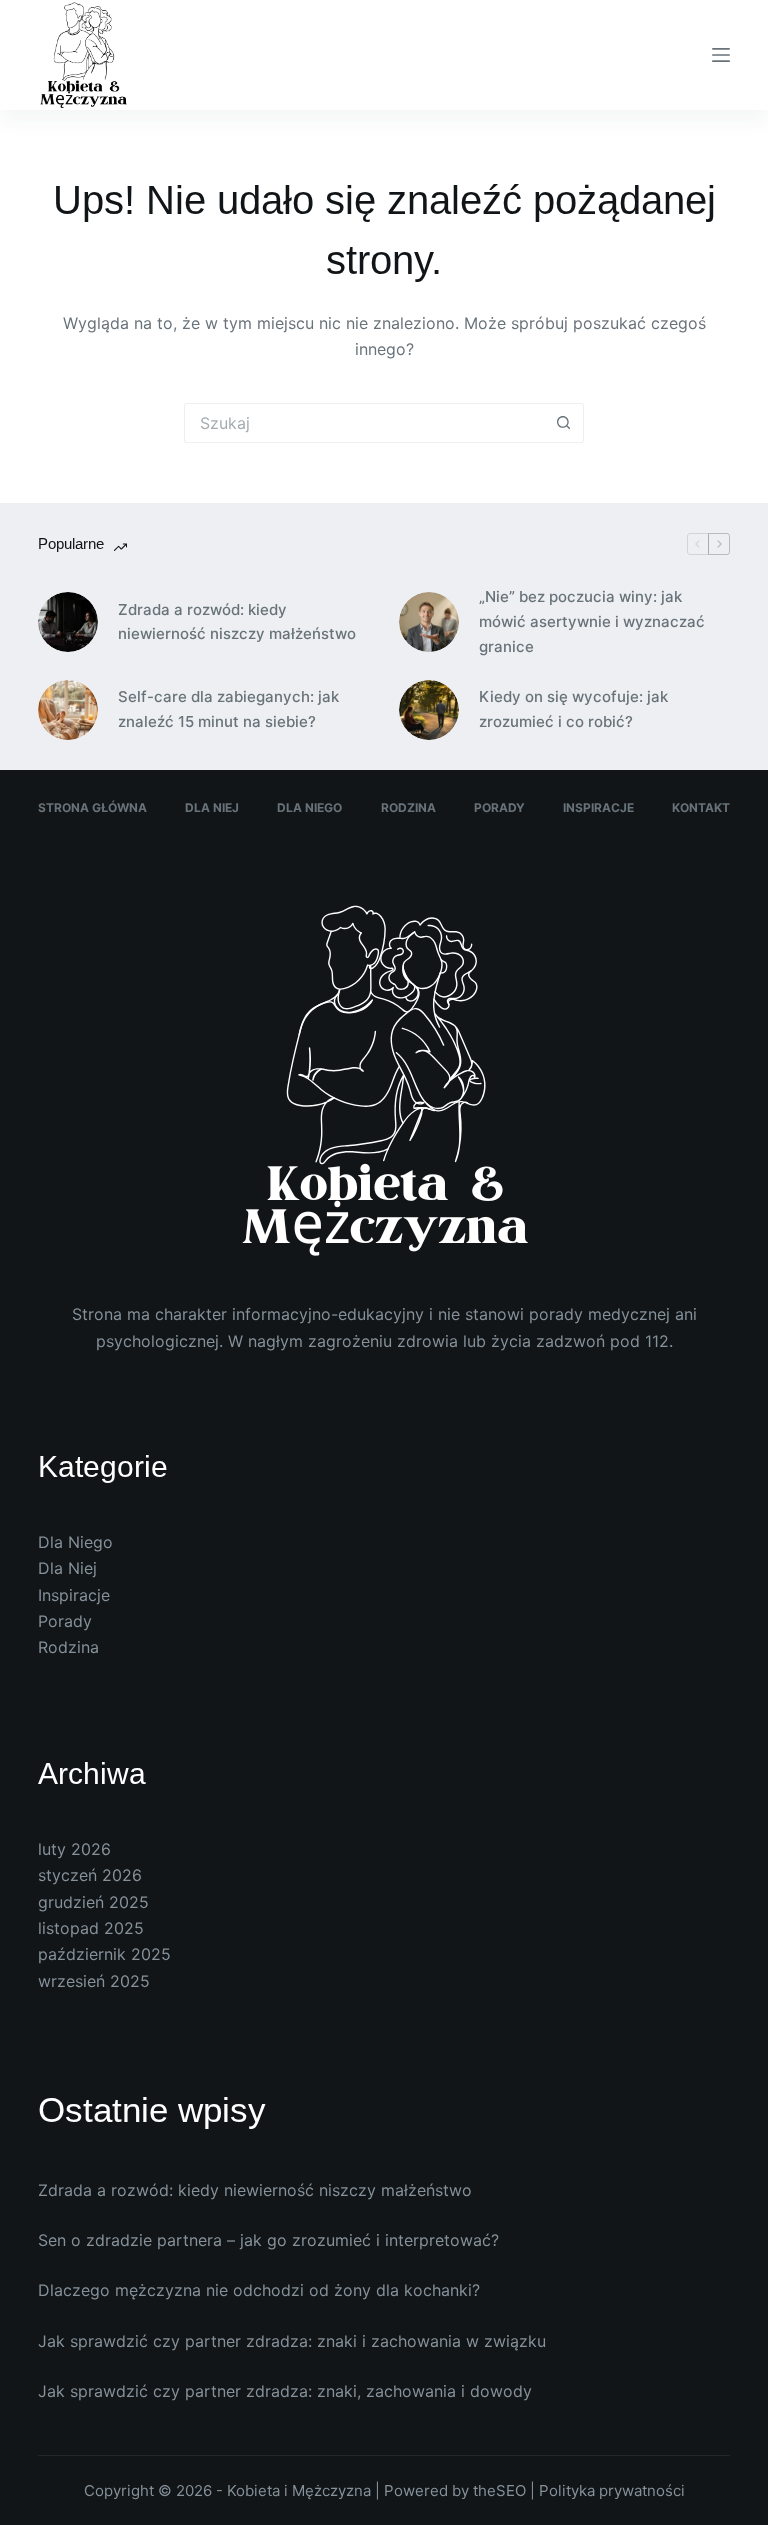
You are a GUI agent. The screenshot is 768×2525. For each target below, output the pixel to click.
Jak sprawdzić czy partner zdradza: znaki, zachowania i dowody (285, 2391)
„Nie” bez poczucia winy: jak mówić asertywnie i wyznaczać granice (592, 621)
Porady (499, 807)
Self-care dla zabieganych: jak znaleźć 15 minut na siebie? (228, 709)
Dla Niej (212, 807)
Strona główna (92, 807)
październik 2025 (104, 1954)
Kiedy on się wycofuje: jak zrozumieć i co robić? (573, 709)
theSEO (501, 2490)
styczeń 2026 (90, 1875)
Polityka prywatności (612, 2490)
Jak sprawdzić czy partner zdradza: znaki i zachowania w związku (292, 2341)
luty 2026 (74, 1849)
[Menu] (721, 55)
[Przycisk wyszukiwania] (564, 423)
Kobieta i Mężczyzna (299, 2490)
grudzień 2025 (93, 1902)
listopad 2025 (91, 1928)
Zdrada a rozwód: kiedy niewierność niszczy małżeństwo (237, 622)
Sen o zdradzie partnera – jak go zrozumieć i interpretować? (268, 2240)
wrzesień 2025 (94, 1981)
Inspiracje (598, 807)
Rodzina (408, 807)
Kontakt (701, 807)
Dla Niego (309, 807)
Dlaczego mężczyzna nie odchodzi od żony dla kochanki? (259, 2290)
